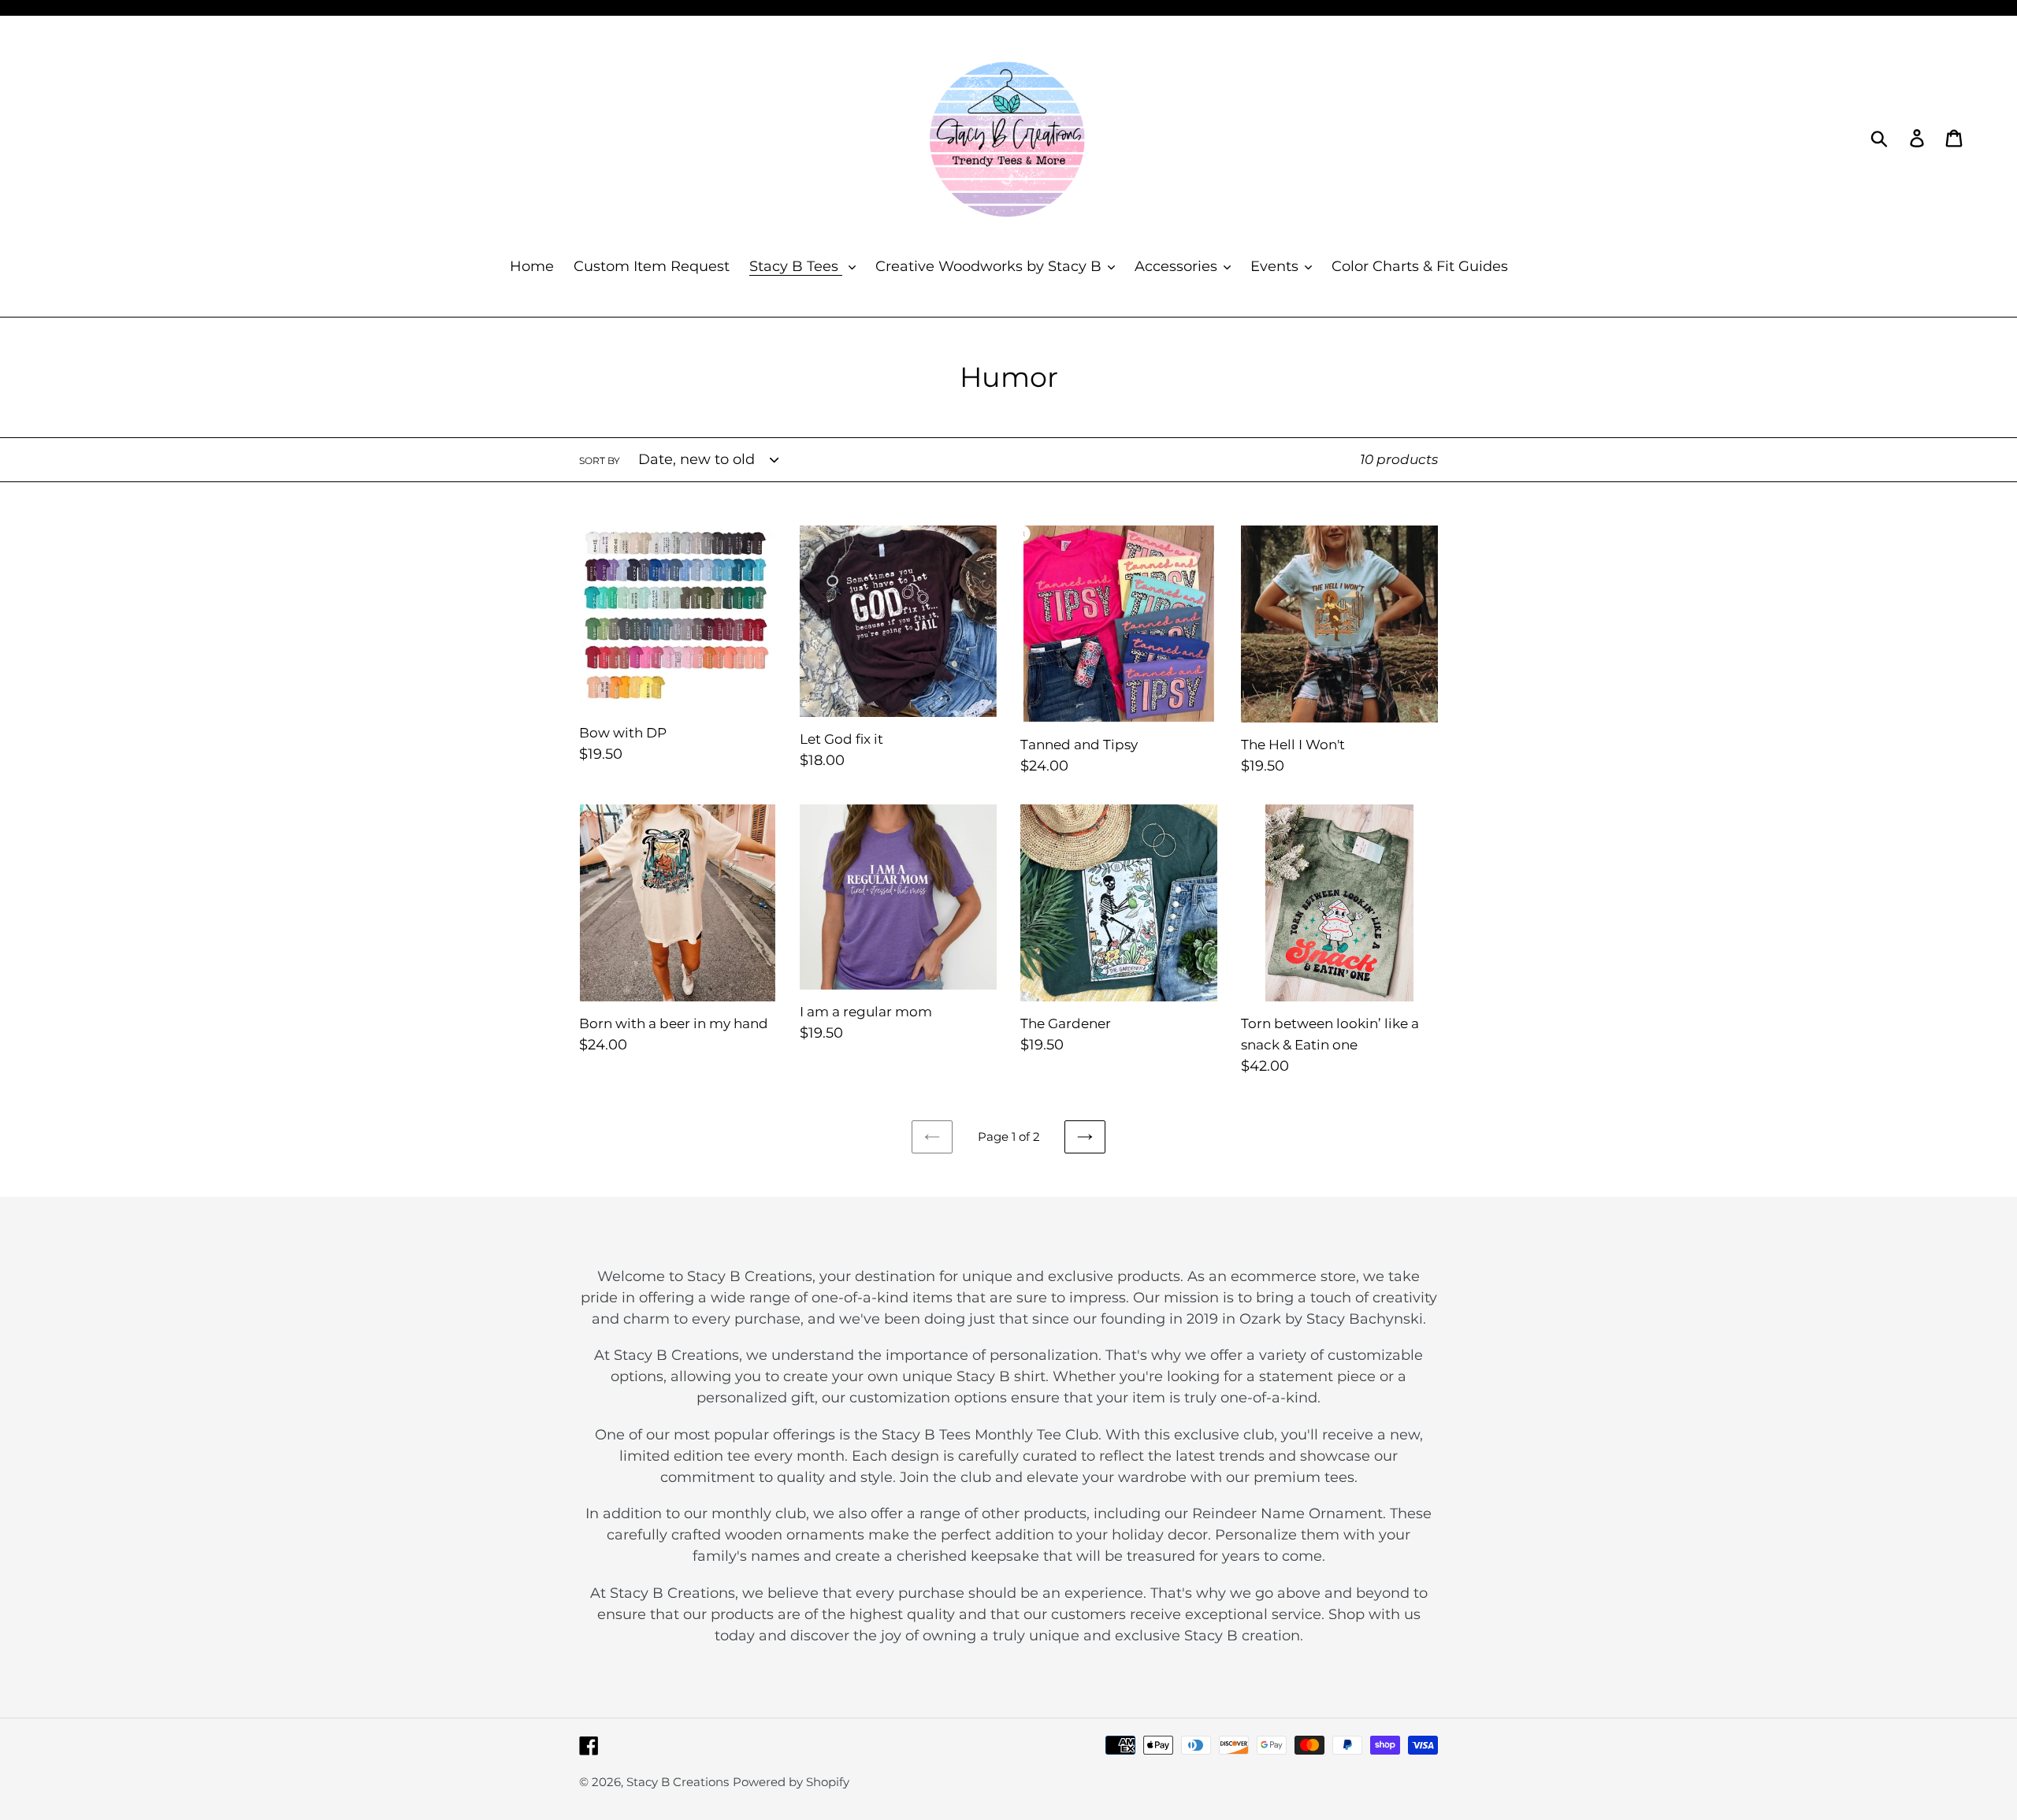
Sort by (600, 461)
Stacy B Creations (678, 1782)
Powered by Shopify (791, 1782)
